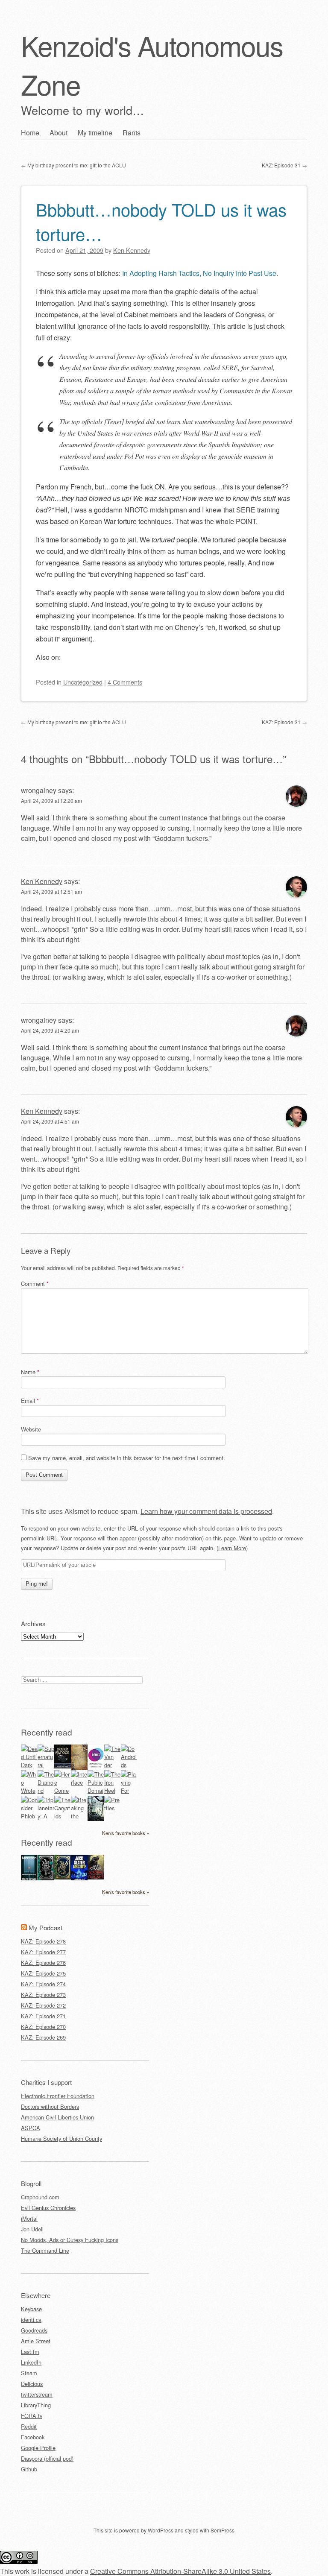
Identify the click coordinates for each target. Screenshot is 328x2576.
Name (30, 1372)
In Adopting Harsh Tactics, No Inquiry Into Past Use (199, 273)
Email (30, 1401)
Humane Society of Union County (61, 2138)
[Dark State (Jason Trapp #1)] (79, 1879)
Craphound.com (40, 2197)
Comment (35, 1284)
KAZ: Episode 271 (43, 2016)
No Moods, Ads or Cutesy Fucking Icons (70, 2240)
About (59, 133)
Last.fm (30, 2352)
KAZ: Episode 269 (43, 2037)
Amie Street (36, 2341)
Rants (132, 133)
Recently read (47, 1732)
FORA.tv (32, 2416)
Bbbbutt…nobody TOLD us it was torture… (161, 221)
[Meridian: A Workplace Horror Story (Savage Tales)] (29, 1879)
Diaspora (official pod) (47, 2458)
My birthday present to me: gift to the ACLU (73, 165)
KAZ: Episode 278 (43, 1941)
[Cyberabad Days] (96, 1819)
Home (30, 133)
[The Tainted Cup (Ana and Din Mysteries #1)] (63, 1877)
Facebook (33, 2437)
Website (31, 1429)
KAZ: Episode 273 (43, 1995)
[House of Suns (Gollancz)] (63, 1766)
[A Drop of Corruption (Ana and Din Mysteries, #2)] (46, 1878)
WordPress (161, 2530)
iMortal (29, 2218)
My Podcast (45, 1928)
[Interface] (79, 1782)
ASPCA (31, 2128)
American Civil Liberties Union (57, 2117)
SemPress (223, 2530)
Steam (29, 2373)
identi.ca (31, 2320)
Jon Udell (32, 2229)
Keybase (31, 2309)
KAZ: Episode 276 (43, 1963)
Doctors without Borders (50, 2106)
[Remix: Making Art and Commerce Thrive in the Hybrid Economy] (96, 1767)
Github (29, 2469)
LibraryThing (36, 2405)
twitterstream (37, 2394)
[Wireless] (79, 1767)
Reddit (29, 2426)
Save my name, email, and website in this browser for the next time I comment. (127, 1458)
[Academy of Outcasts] (96, 1877)
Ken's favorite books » (126, 1833)
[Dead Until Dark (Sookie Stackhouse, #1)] (29, 1765)
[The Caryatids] (63, 1816)
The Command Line (45, 2250)
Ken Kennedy (42, 881)
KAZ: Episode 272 (43, 2005)
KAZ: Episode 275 (43, 1973)
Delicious (32, 2384)
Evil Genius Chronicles (48, 2208)
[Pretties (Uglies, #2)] (113, 1808)
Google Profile (38, 2448)
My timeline (95, 133)
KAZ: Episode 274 (43, 1984)
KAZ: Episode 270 (43, 2027)
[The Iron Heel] (113, 1790)
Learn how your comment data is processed (206, 1511)
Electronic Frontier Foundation (58, 2096)
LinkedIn (31, 2362)
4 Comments (125, 682)
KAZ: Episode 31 (284, 165)
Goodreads (34, 2330)
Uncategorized (83, 682)
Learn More (232, 1548)
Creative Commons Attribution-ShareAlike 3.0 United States (180, 2571)
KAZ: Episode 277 (43, 1952)
